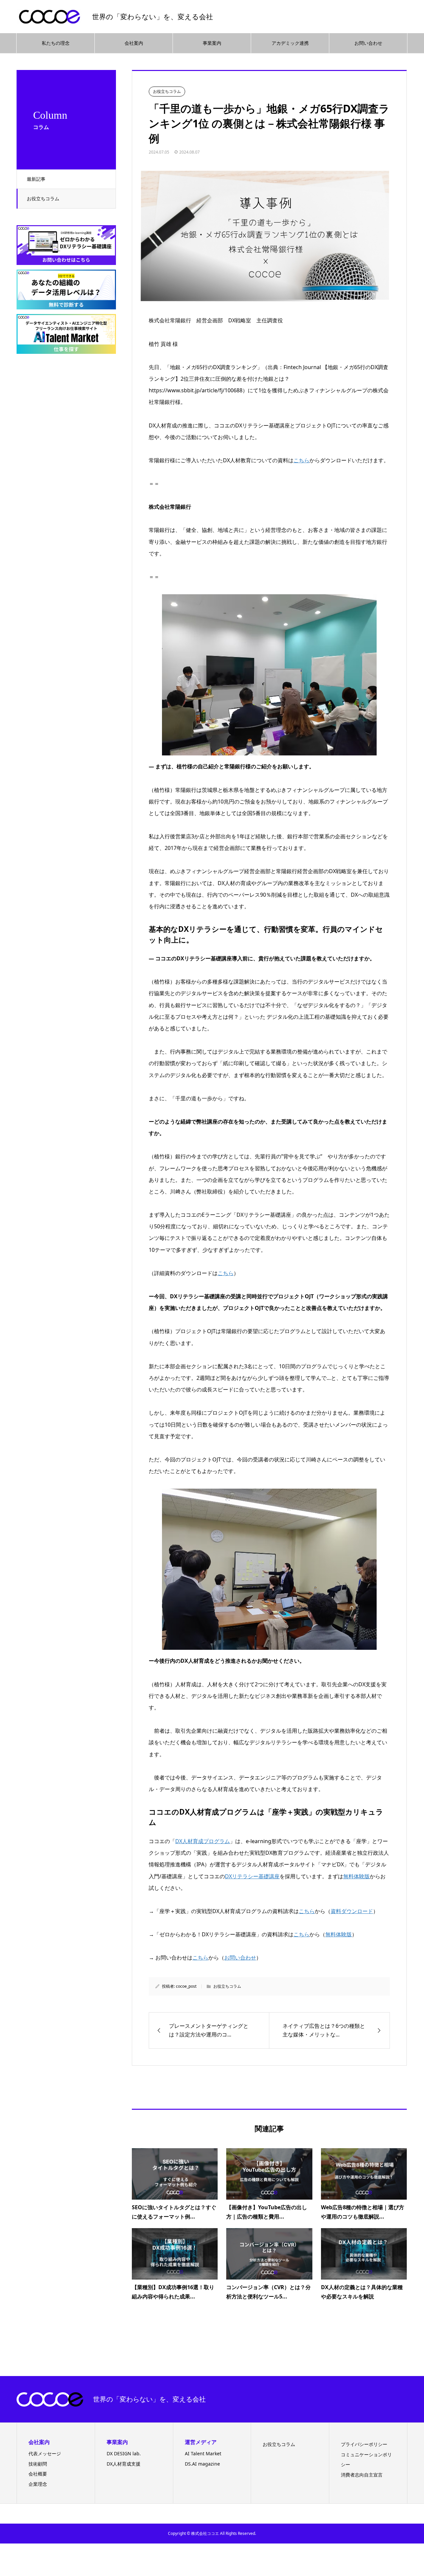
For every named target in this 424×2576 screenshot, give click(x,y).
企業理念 (38, 2484)
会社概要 (38, 2474)
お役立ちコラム (43, 198)
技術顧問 (38, 2464)
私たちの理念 (56, 43)
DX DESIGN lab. (124, 2453)
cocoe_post (186, 1986)
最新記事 (36, 179)
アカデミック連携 (290, 43)
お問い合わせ (368, 43)
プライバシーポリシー (364, 2444)
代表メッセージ (45, 2453)
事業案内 (212, 43)
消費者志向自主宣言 (362, 2475)
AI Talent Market (203, 2453)
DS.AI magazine (202, 2464)
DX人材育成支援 (124, 2464)
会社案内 (134, 43)
